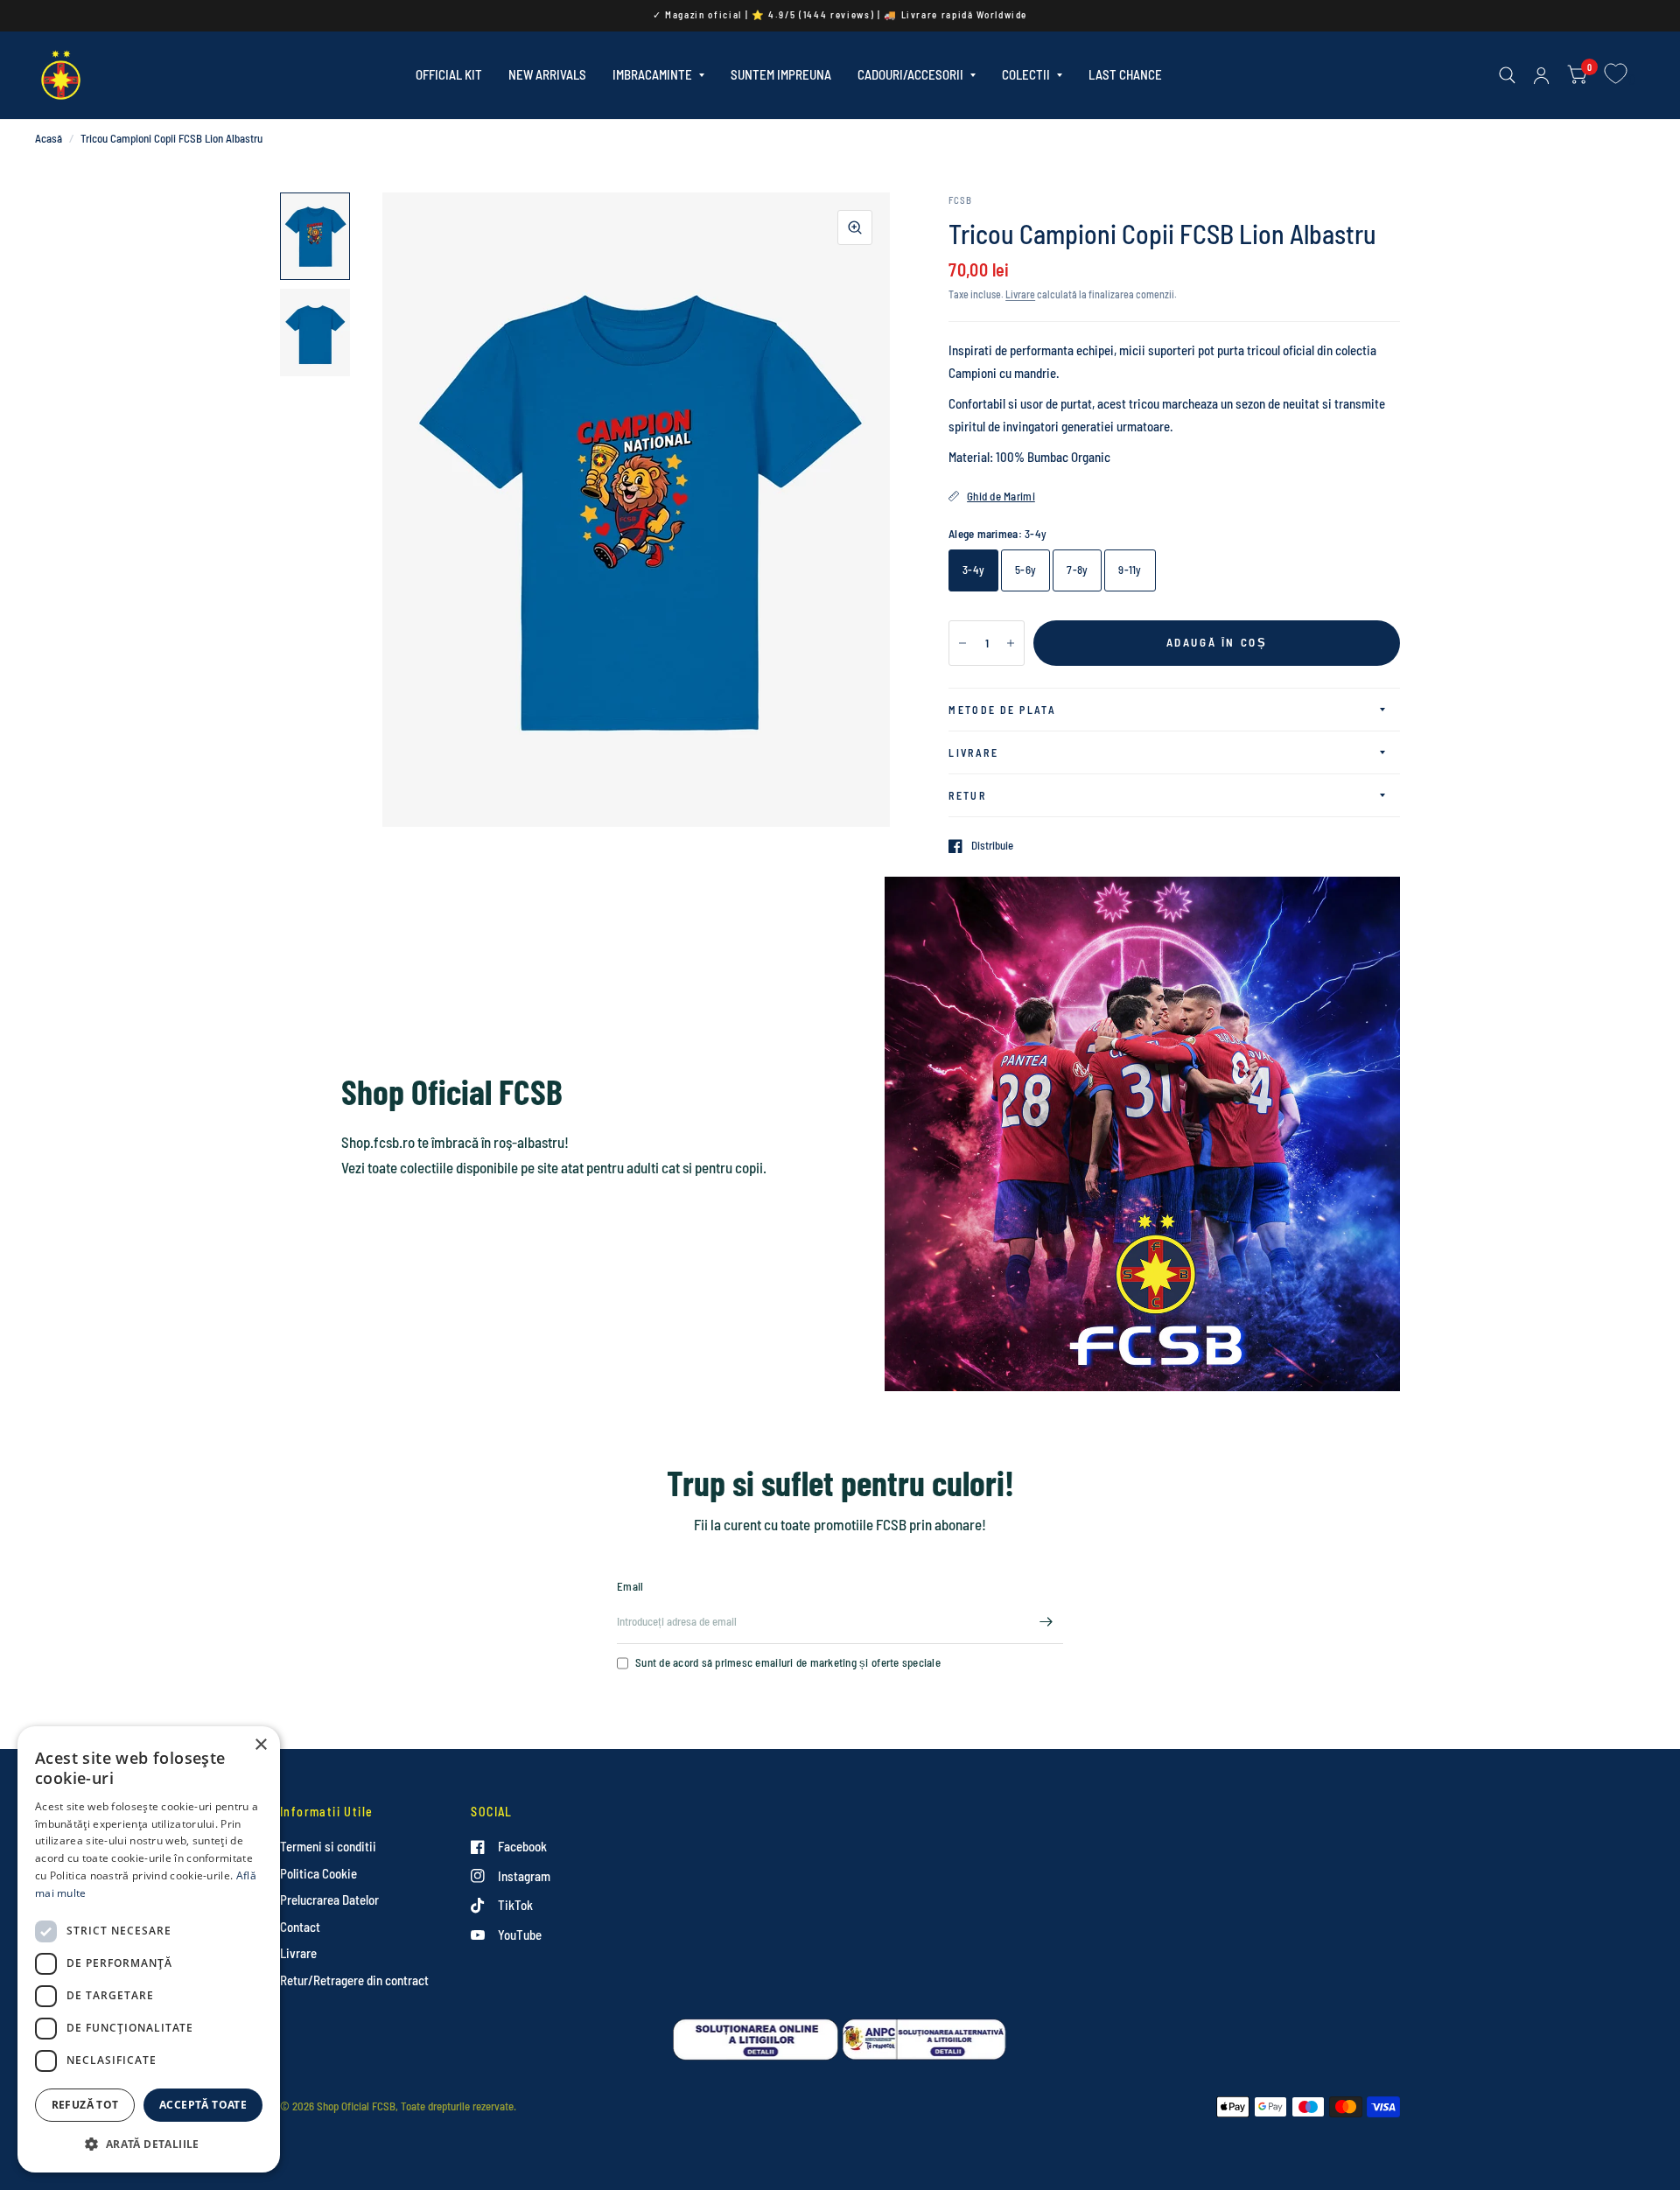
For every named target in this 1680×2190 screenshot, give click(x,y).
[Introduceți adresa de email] (1046, 1621)
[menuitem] (449, 75)
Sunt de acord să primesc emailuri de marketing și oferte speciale (788, 1662)
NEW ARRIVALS (547, 74)
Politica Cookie (318, 1873)
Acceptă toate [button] (203, 2105)
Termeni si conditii (328, 1846)
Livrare (1020, 294)
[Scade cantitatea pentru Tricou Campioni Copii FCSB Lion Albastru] (962, 643)
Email (630, 1586)
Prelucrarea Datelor (329, 1900)
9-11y (1130, 570)
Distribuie (992, 846)
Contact (300, 1927)
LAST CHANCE (1125, 74)
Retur (967, 795)
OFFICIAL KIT (449, 74)
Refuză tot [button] (85, 2105)
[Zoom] (855, 227)
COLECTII (1026, 74)
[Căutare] (1507, 75)
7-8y (1077, 570)
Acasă (49, 138)
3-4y (973, 570)
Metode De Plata (1002, 710)
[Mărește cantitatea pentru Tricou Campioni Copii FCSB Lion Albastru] (1011, 643)
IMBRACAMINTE (652, 74)
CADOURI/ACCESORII (910, 74)
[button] (149, 2144)
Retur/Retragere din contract (354, 1980)
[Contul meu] (1541, 75)
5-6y (1025, 570)
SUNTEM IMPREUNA (781, 74)
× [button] (260, 1745)
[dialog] (149, 1949)
